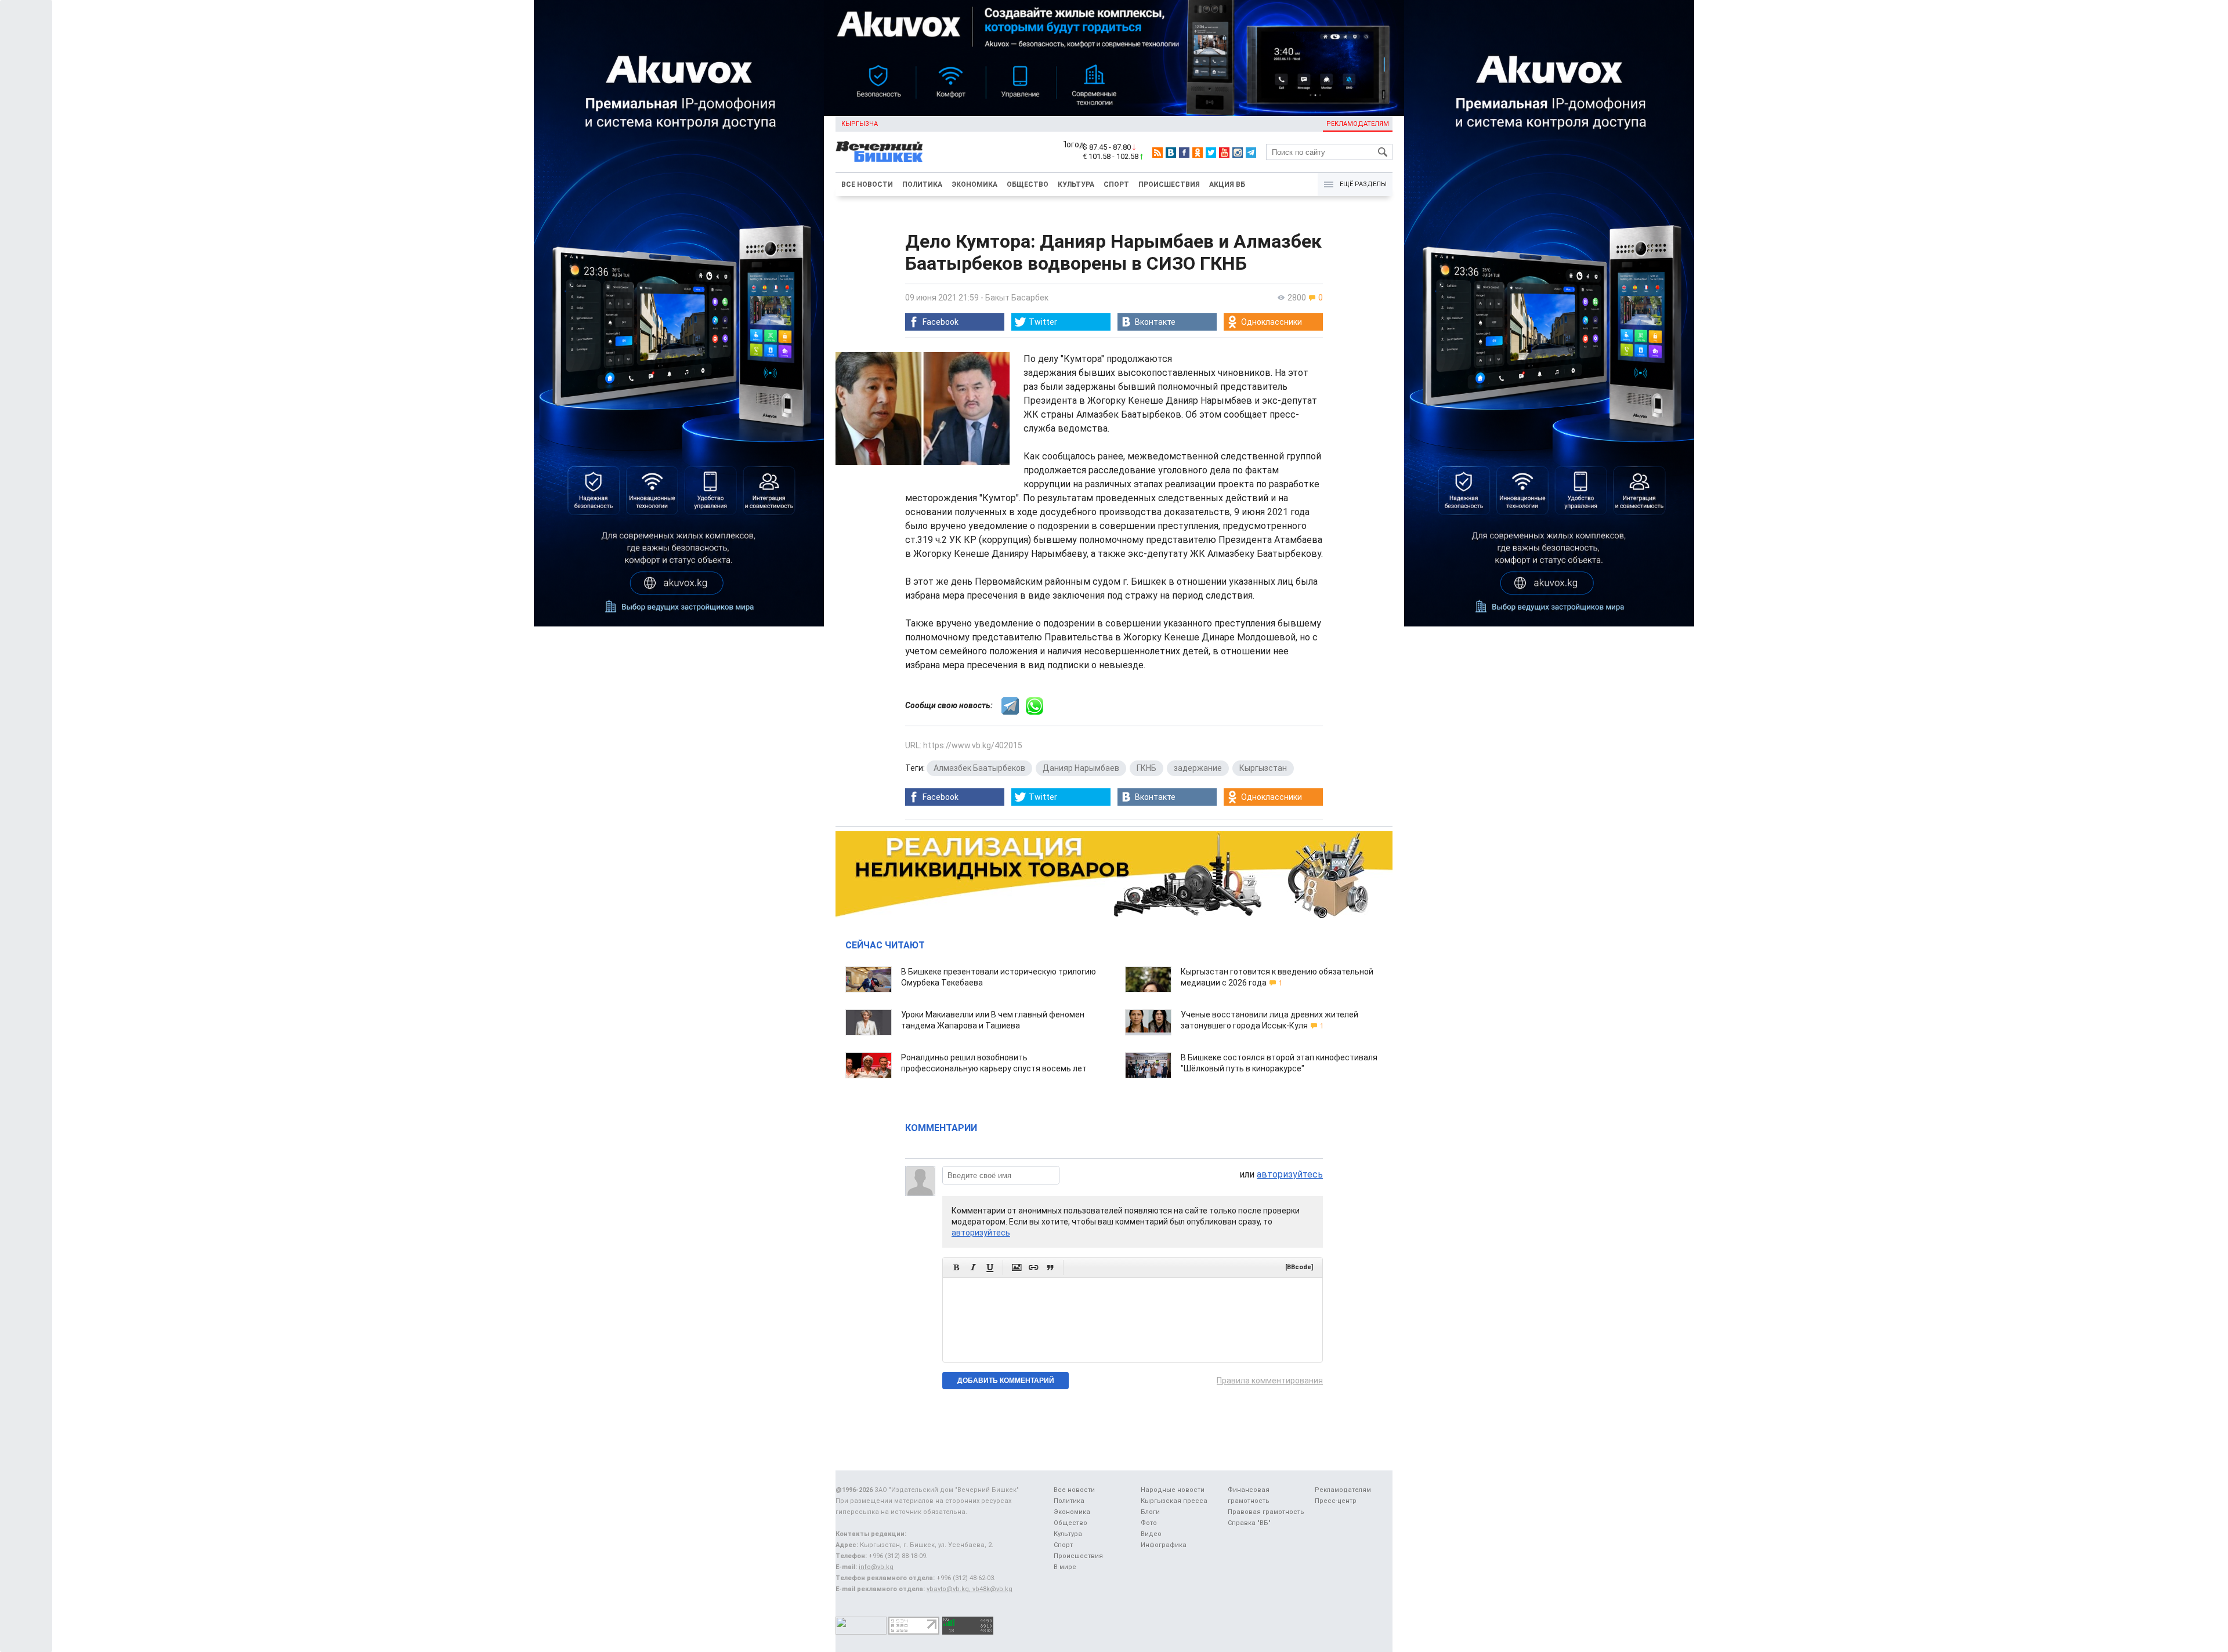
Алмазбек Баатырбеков (979, 768)
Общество (1028, 184)
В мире (1065, 1567)
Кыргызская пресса (1174, 1501)
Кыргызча (860, 124)
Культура (1076, 184)
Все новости (867, 184)
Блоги (1150, 1512)
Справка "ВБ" (1249, 1523)
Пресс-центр (1336, 1501)
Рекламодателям (1358, 124)
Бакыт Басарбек (1017, 298)
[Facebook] (1184, 153)
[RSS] (1158, 153)
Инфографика (1164, 1545)
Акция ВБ (1227, 184)
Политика (922, 184)
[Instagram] (1238, 153)
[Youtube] (1224, 153)
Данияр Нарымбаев (1081, 768)
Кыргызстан (1263, 768)
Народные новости (1173, 1490)
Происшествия (1169, 184)
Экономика (974, 184)
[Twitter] (1211, 153)
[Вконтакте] (1171, 153)
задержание (1198, 768)
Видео (1151, 1534)
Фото (1149, 1523)
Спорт (1116, 184)
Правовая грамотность (1266, 1512)
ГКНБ (1146, 768)
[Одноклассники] (1198, 153)
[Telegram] (1251, 153)
